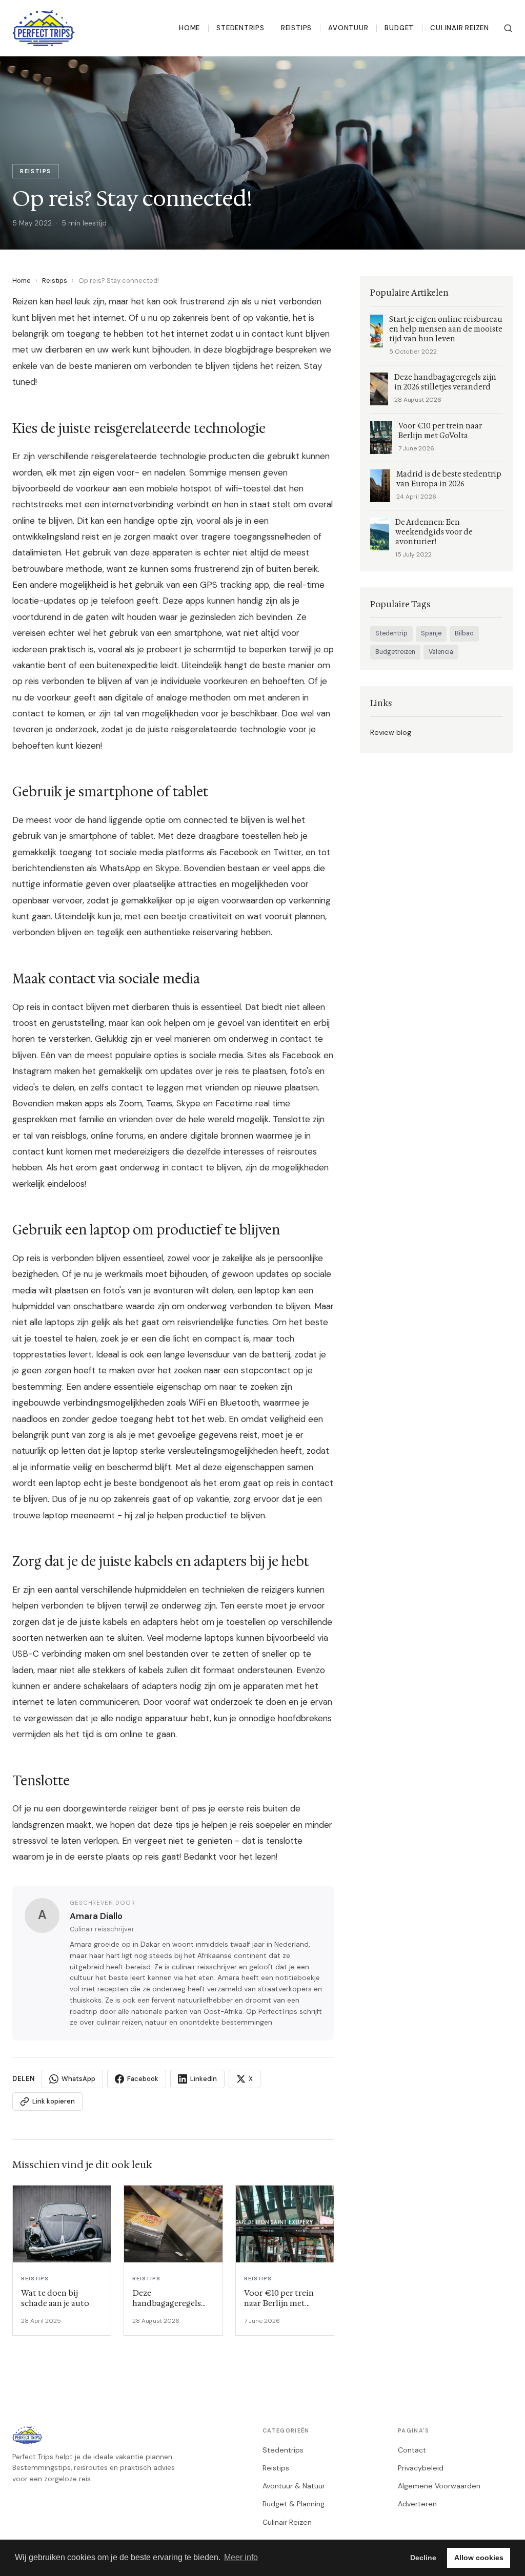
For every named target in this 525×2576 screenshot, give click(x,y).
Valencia (441, 652)
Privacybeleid (421, 2468)
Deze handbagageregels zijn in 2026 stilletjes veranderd (445, 382)
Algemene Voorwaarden (439, 2486)
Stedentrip (391, 633)
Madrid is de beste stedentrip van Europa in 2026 (449, 479)
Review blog (391, 732)
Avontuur (348, 28)
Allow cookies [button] (479, 2558)
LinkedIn (204, 2079)
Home (189, 28)
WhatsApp (78, 2079)
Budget (399, 28)
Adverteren (417, 2504)
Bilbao (464, 633)
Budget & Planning (294, 2504)
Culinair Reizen (460, 28)
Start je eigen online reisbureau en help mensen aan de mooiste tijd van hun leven (446, 329)
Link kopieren (54, 2101)
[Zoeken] (508, 28)
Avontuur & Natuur (294, 2486)
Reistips (296, 28)
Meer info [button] (241, 2557)
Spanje (431, 633)
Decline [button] (423, 2558)
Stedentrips (240, 28)
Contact (412, 2450)
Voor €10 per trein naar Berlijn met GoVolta (440, 431)
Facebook (143, 2079)
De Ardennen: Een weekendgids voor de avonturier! (434, 532)
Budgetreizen (395, 652)
